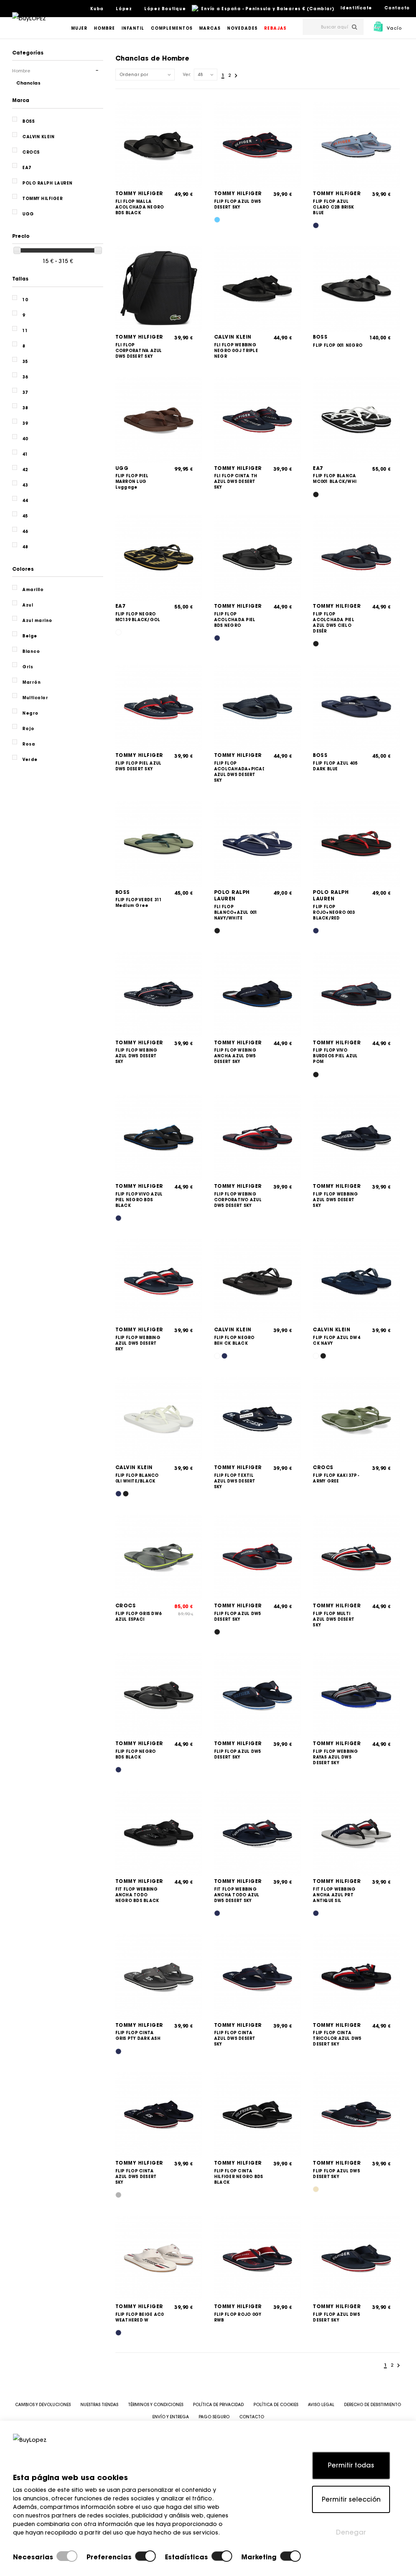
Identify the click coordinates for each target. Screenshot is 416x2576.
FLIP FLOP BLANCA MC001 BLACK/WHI (335, 479)
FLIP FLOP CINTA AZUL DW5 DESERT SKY (235, 2038)
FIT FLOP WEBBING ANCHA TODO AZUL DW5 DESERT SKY (237, 1895)
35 (25, 362)
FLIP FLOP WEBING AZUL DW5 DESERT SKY (136, 1056)
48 (25, 547)
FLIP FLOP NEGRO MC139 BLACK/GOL (138, 617)
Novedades (242, 28)
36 (25, 377)
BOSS (320, 337)
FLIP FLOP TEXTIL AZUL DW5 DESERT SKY (235, 1481)
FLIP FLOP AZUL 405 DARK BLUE (335, 766)
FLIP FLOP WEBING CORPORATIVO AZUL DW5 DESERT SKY (238, 1200)
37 (25, 392)
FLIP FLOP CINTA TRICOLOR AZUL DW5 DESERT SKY (337, 2038)
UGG (122, 468)
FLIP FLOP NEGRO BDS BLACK (136, 1754)
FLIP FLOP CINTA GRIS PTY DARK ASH (138, 2036)
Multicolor (35, 698)
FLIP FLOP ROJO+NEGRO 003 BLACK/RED (334, 912)
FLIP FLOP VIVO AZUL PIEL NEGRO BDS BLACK (139, 1200)
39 (25, 423)
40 (25, 439)
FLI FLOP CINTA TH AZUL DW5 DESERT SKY (236, 482)
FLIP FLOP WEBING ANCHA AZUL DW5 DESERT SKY (235, 1056)
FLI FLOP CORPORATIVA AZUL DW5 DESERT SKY (139, 351)
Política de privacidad (218, 2405)
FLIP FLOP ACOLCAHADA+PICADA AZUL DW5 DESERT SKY (239, 772)
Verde (30, 760)
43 (25, 485)
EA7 (318, 468)
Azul (28, 605)
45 (25, 516)
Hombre (104, 28)
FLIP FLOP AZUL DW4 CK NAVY (336, 1340)
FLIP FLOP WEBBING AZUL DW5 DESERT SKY (335, 1200)
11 (25, 331)
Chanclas (28, 83)
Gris (28, 667)
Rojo (28, 729)
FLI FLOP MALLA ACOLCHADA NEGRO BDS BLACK (140, 207)
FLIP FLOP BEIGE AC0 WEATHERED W (140, 2317)
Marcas (210, 28)
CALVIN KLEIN (233, 337)
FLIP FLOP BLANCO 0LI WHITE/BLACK (137, 1478)
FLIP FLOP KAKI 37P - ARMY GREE (336, 1478)
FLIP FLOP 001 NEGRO (338, 345)
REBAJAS (275, 28)
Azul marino (37, 621)
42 (25, 470)
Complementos (172, 28)
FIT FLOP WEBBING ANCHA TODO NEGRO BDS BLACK (137, 1895)
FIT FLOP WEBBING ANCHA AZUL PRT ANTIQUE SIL (334, 1895)
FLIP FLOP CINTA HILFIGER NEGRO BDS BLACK (239, 2177)
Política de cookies (276, 2405)
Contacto (397, 8)
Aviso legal (321, 2405)
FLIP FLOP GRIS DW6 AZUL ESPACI (139, 1616)
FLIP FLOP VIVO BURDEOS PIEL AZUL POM (335, 1056)
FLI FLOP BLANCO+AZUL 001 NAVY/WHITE (236, 912)
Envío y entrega (171, 2417)
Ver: (187, 75)
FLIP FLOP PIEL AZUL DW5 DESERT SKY (139, 766)
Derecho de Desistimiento (373, 2405)
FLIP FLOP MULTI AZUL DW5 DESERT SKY (334, 1619)
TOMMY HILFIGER (139, 193)
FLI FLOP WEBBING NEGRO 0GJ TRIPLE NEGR (236, 351)
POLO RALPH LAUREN (232, 896)
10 (25, 300)
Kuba (97, 9)
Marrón (31, 682)
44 (25, 501)
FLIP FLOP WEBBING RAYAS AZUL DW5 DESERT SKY (335, 1757)
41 (25, 454)
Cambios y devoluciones (43, 2405)
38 (25, 408)
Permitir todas (351, 2465)
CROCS (323, 1467)
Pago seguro (214, 2417)
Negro (30, 713)
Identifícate (356, 8)
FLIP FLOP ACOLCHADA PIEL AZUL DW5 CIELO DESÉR (334, 623)
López (124, 9)
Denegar (351, 2532)
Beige (30, 636)
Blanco (31, 651)
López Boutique (165, 9)
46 (25, 532)
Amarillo (33, 590)
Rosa (29, 744)
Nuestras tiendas (99, 2405)
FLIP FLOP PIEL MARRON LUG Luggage (132, 482)
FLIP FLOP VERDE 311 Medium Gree (139, 903)
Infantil (133, 28)
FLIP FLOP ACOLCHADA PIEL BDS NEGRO (235, 620)
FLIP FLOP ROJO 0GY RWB (238, 2317)
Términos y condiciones (156, 2405)
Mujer (79, 28)
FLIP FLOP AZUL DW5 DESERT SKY (238, 204)
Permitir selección (351, 2499)
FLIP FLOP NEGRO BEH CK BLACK (234, 1340)
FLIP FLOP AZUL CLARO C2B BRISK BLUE (333, 207)
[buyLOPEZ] (29, 24)
